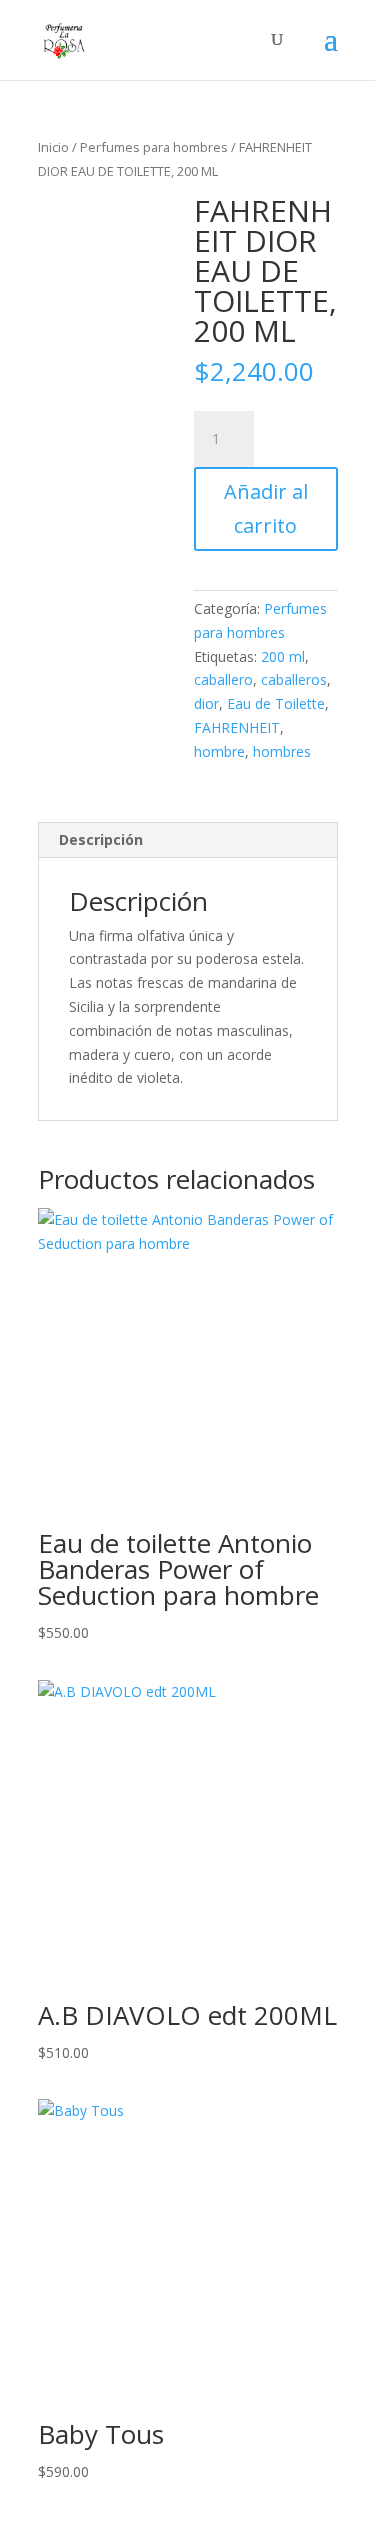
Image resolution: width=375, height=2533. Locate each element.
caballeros (294, 679)
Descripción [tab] (101, 839)
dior (206, 703)
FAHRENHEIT (237, 727)
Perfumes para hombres (154, 147)
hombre (219, 751)
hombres (282, 751)
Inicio (53, 147)
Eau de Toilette (276, 703)
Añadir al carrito (266, 508)
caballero (223, 679)
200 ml (283, 656)
